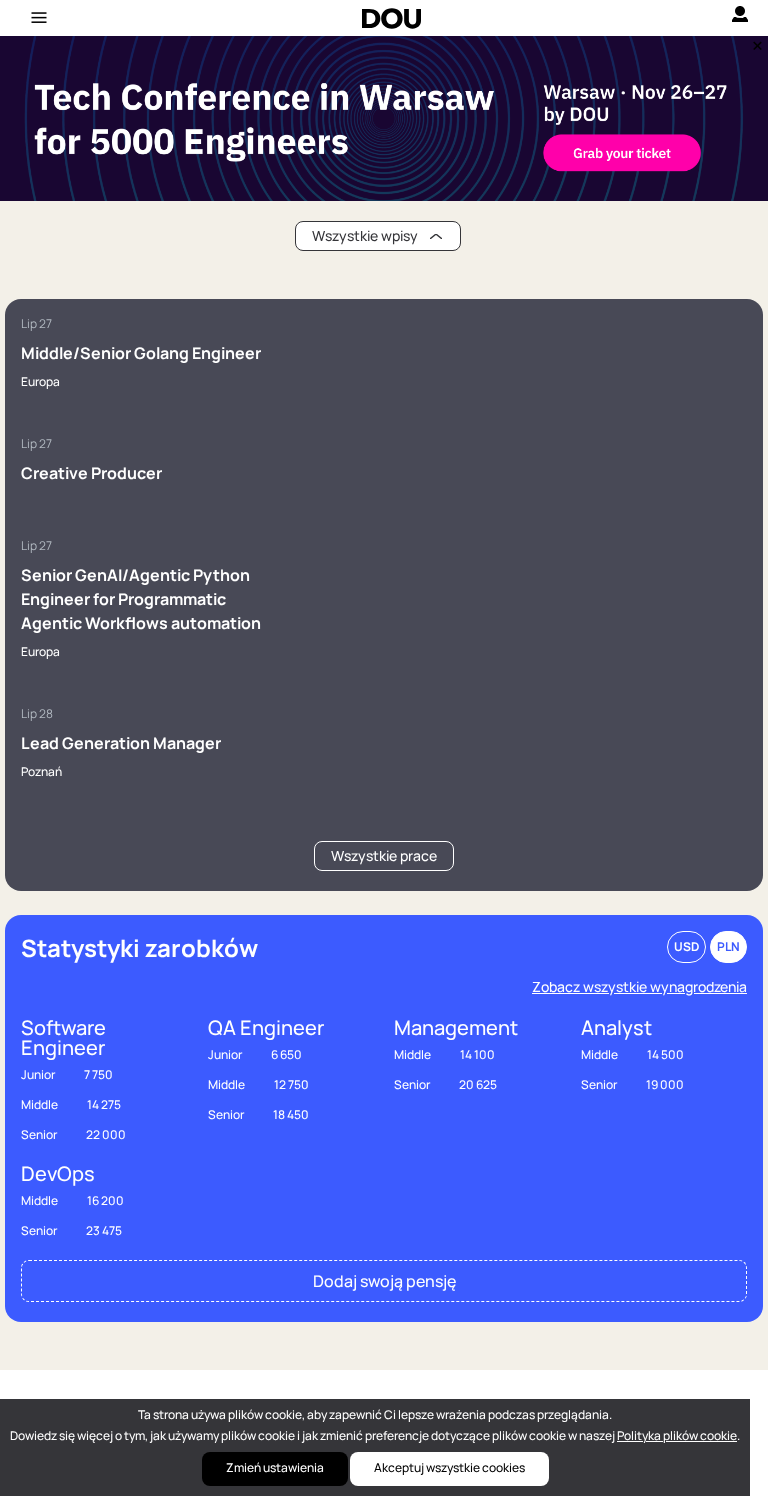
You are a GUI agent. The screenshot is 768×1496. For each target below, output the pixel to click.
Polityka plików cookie (677, 1435)
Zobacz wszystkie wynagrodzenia (639, 986)
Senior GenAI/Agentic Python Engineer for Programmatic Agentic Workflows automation (141, 599)
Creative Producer (91, 473)
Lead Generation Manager (121, 743)
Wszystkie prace (384, 855)
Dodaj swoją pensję (384, 1281)
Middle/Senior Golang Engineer (141, 353)
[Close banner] (754, 41)
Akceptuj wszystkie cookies (449, 1467)
